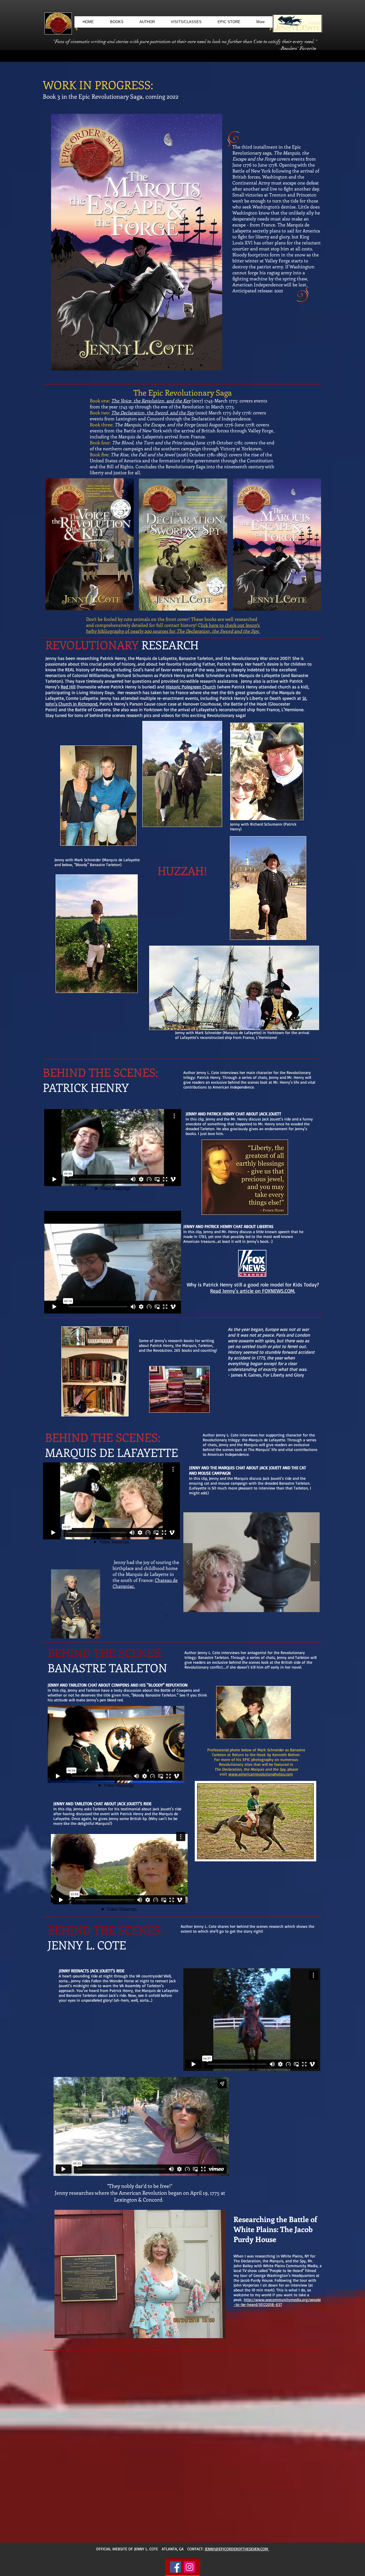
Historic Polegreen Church (191, 687)
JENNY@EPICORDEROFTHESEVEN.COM (237, 2549)
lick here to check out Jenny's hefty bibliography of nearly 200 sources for (173, 628)
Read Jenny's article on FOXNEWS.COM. (253, 1291)
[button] (252, 1562)
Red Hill (68, 687)
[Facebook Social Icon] (176, 2567)
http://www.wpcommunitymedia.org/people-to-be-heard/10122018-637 (277, 2302)
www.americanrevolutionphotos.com (261, 1774)
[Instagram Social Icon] (189, 2567)
